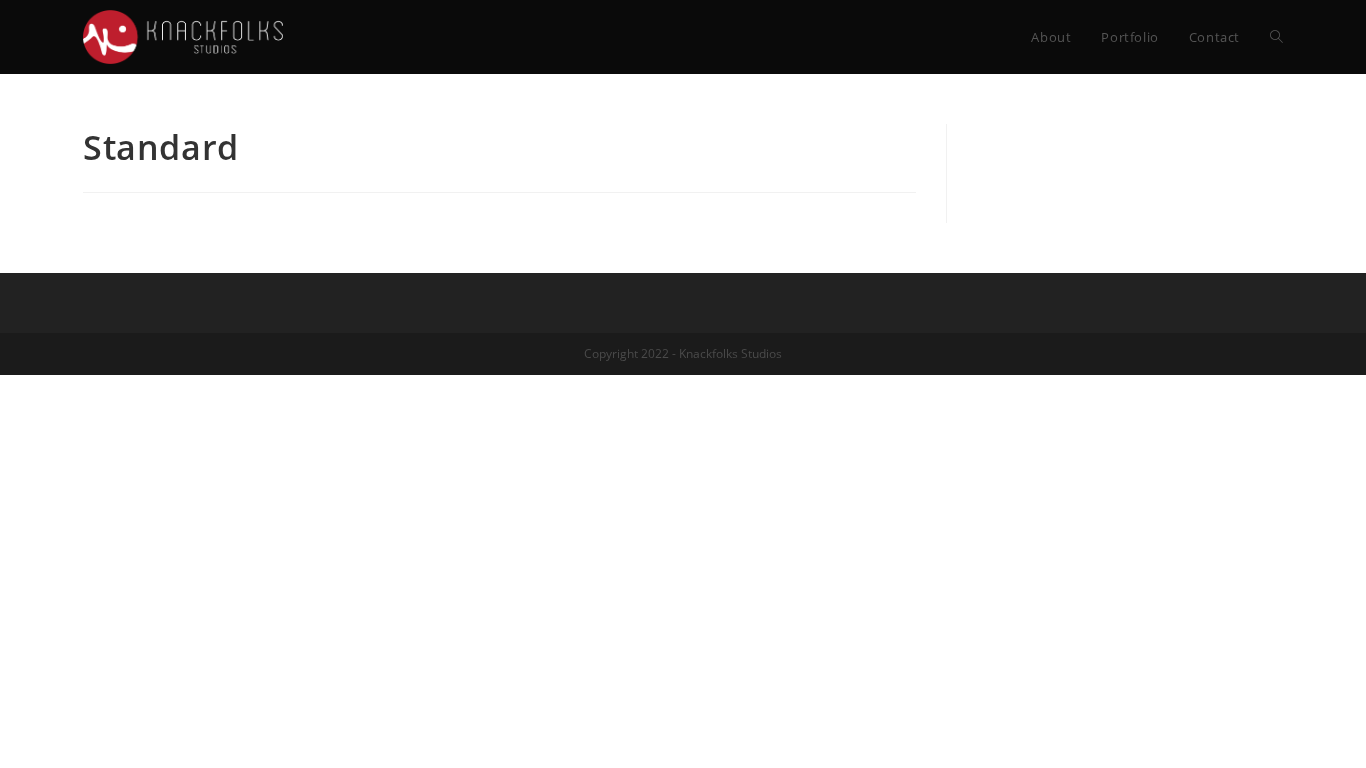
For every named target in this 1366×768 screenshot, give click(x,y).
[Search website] (1276, 37)
